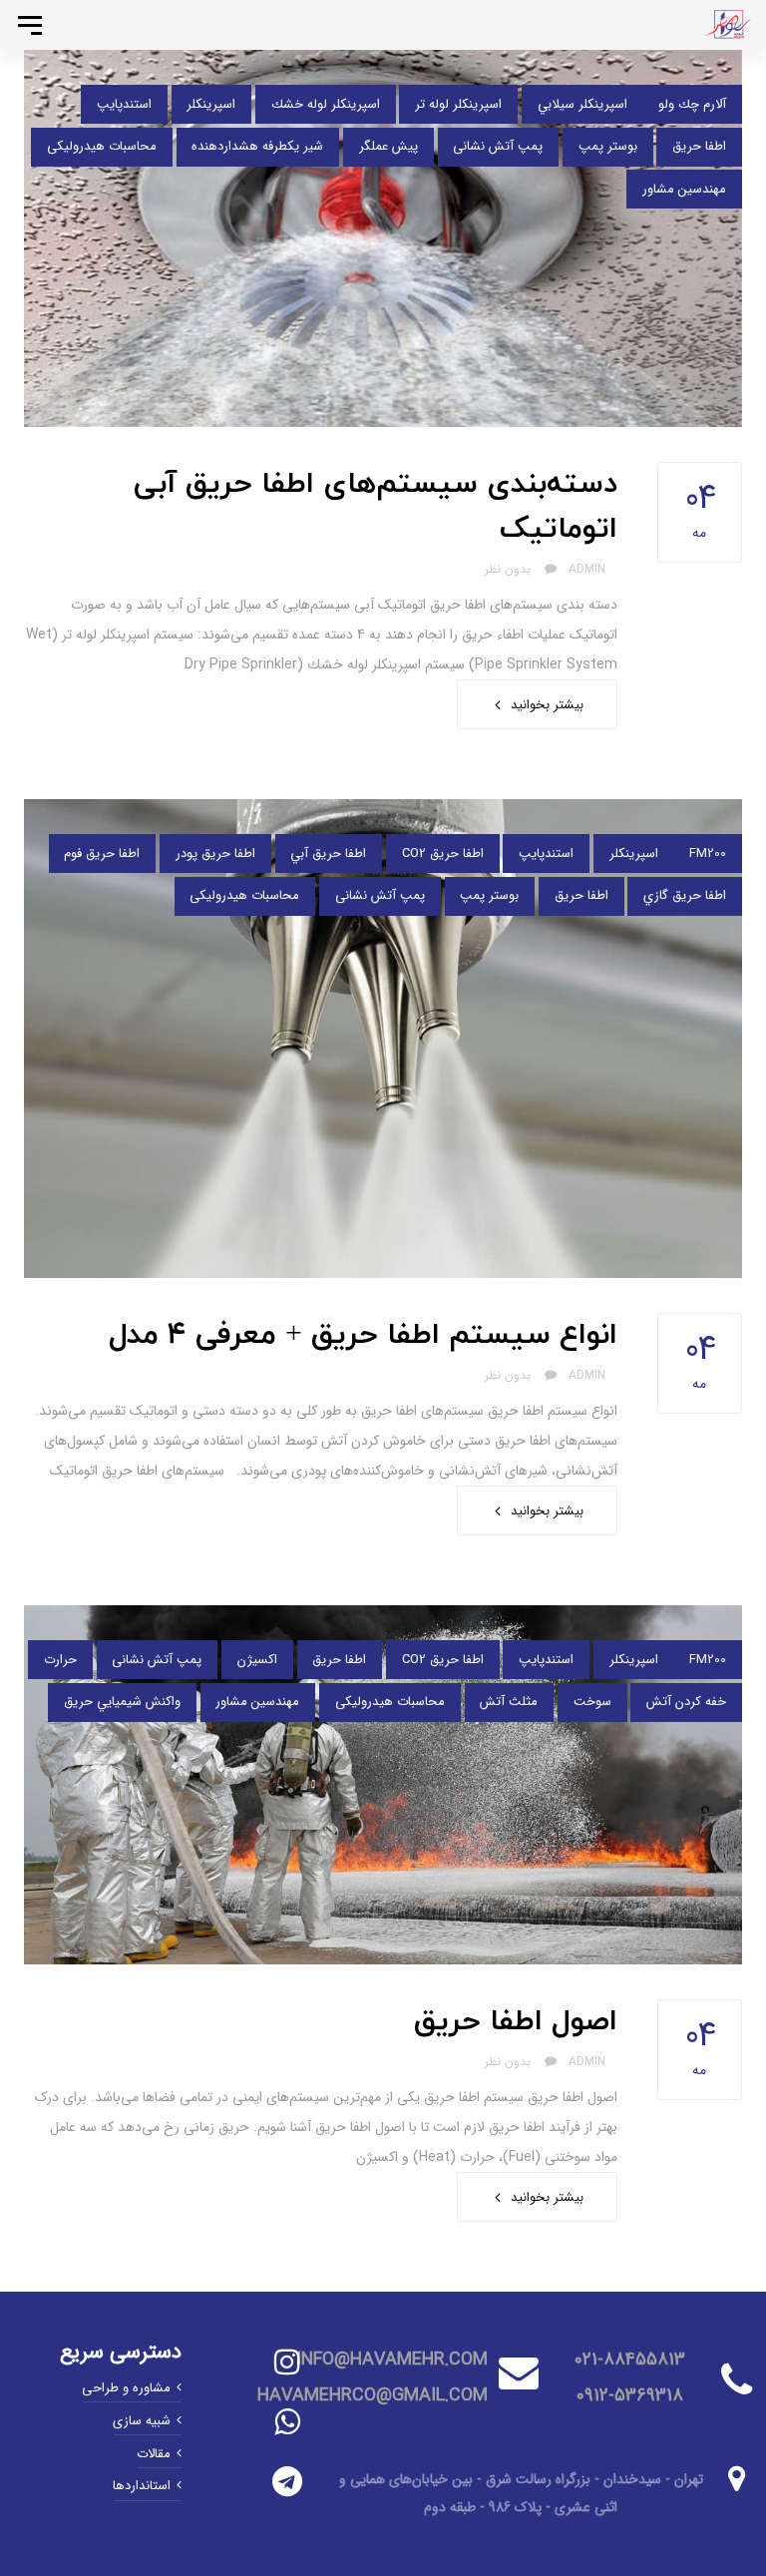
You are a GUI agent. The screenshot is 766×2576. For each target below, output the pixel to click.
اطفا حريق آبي (328, 854)
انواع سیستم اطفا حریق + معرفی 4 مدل (363, 1335)
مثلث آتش (509, 1702)
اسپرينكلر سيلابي (582, 104)
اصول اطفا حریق (516, 2022)
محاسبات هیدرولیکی (102, 146)
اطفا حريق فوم (102, 854)
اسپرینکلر (211, 104)
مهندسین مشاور (684, 189)
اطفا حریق (699, 146)
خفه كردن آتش (686, 1702)
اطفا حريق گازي (685, 895)
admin (587, 569)
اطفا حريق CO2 (443, 854)
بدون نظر (510, 569)
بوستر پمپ (608, 146)
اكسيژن (257, 1660)
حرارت (60, 1660)
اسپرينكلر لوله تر (458, 104)
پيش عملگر (388, 146)
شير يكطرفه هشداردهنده (257, 146)
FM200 (708, 854)
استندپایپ (124, 104)
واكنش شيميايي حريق (122, 1702)
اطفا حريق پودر (215, 854)
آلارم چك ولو (692, 104)
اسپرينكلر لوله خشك (326, 104)
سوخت (592, 1702)
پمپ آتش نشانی (498, 146)
